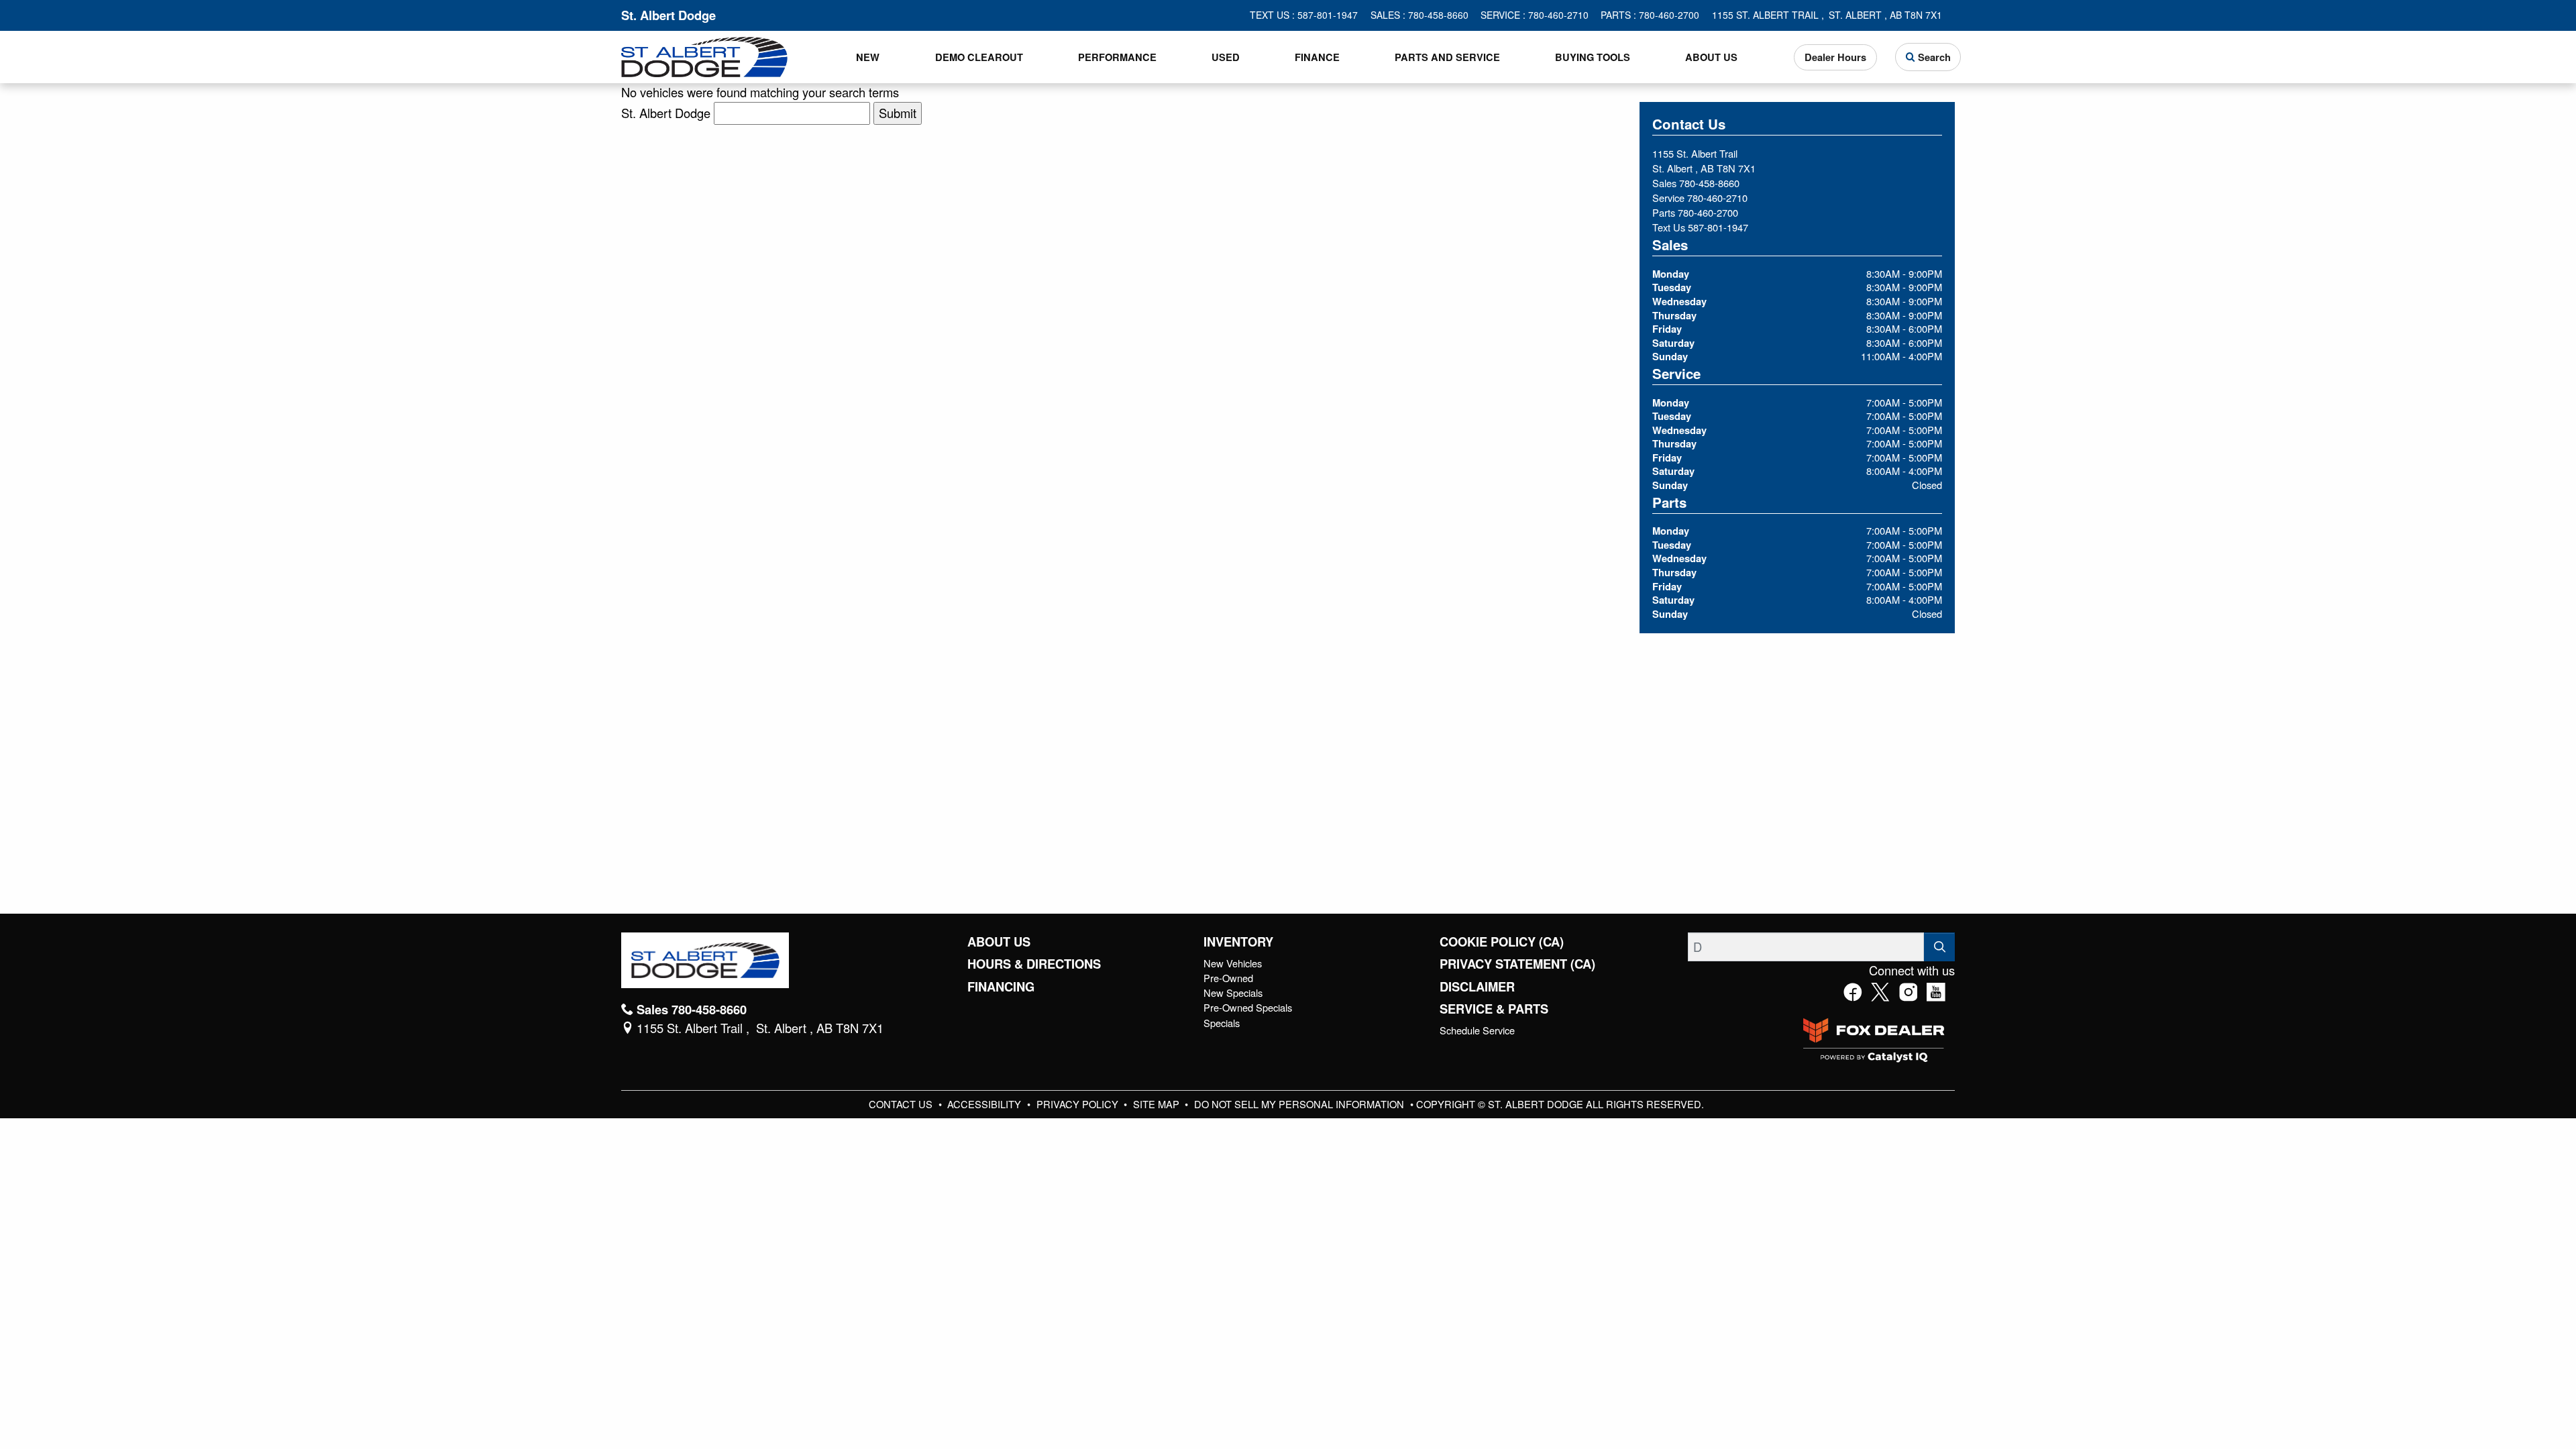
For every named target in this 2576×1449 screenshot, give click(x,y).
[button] (868, 57)
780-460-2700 (1708, 212)
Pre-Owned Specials (1248, 1007)
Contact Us (902, 1104)
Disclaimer (1477, 987)
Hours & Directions (1034, 964)
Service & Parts (1494, 1009)
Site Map (1158, 1104)
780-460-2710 (1717, 198)
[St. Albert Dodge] (704, 55)
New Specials (1233, 992)
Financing (1001, 987)
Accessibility (985, 1104)
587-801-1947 (1718, 227)
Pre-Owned (1228, 978)
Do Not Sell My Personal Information (1300, 1104)
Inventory (1238, 942)
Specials (1222, 1023)
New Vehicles (1233, 963)
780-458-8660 (1709, 183)
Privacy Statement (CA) (1517, 964)
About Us (999, 942)
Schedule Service (1477, 1030)
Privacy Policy (1079, 1104)
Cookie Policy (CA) (1502, 942)
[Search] (1939, 947)
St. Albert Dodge (666, 113)
